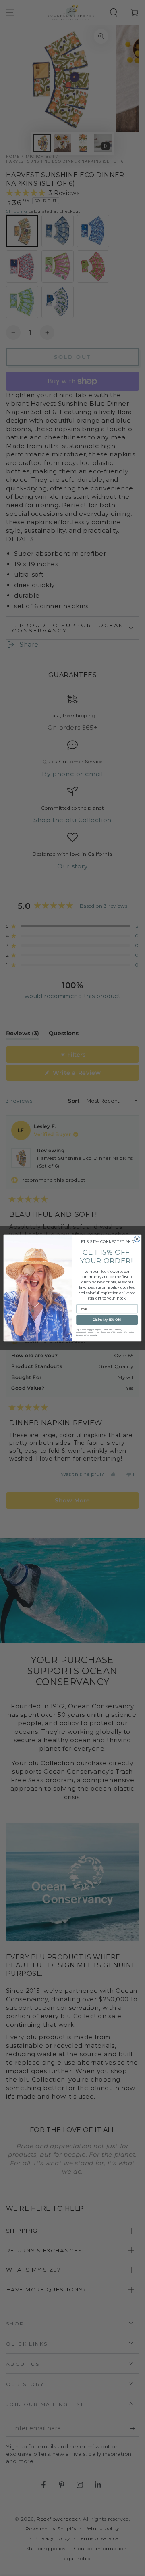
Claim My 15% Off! (107, 1320)
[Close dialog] (137, 1239)
